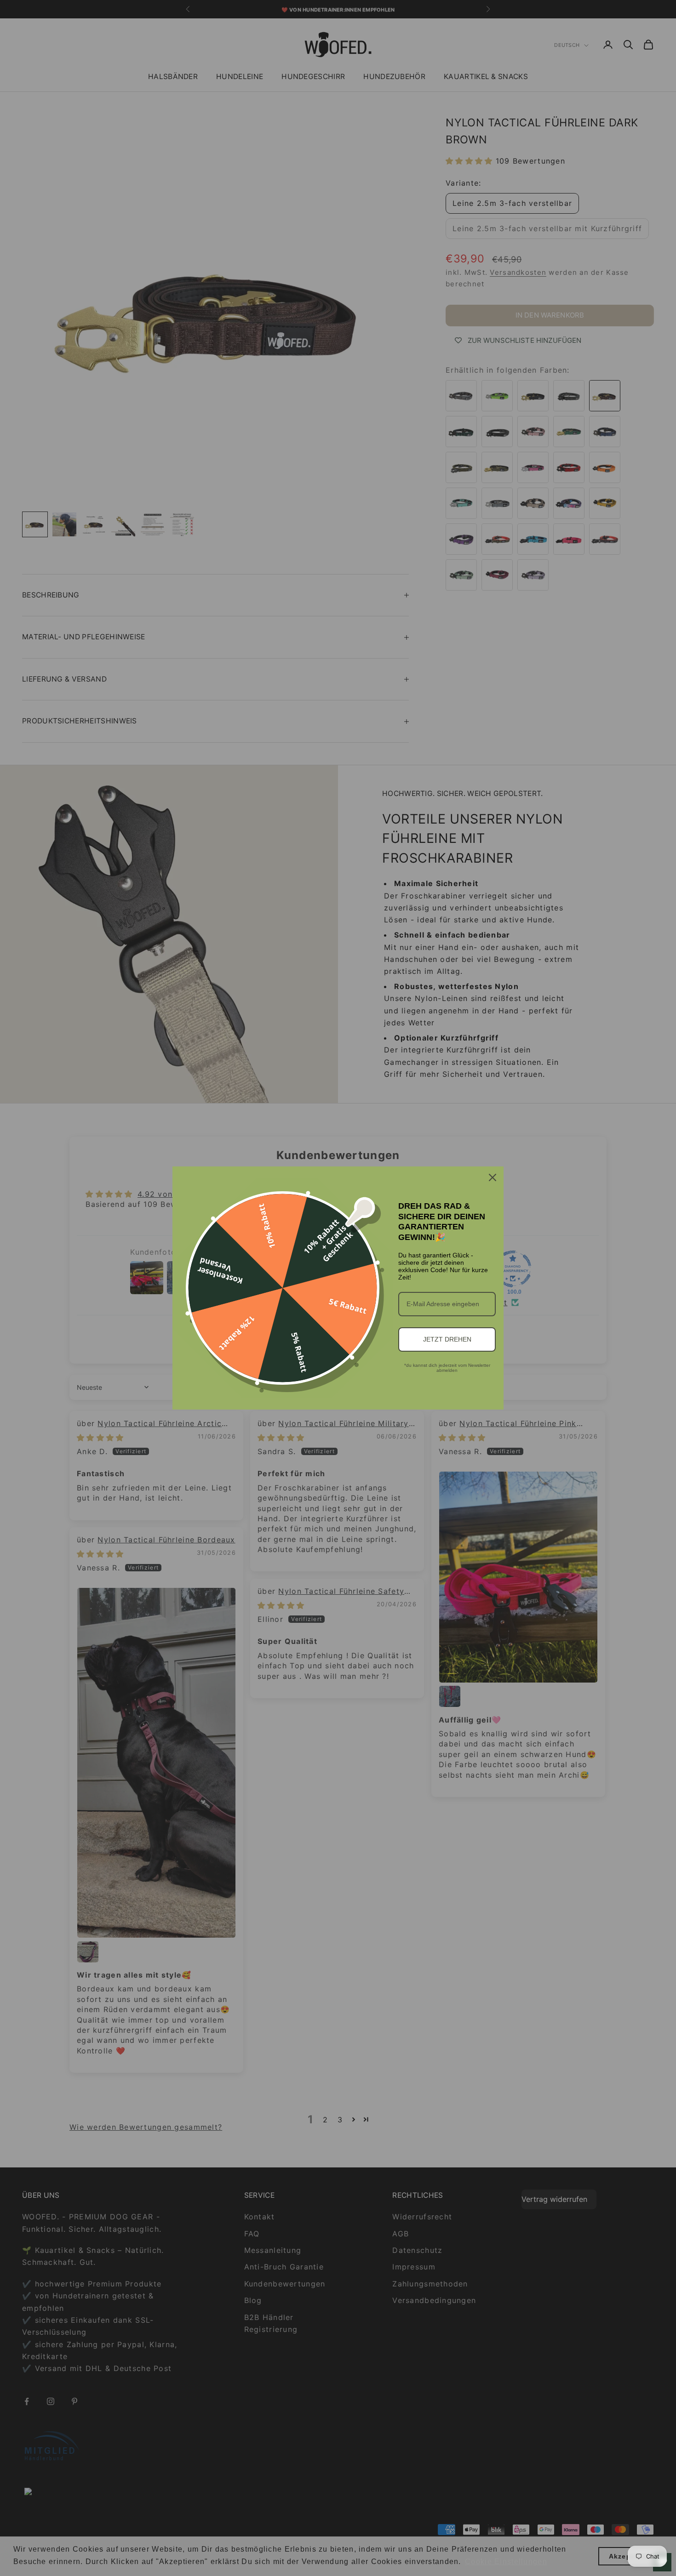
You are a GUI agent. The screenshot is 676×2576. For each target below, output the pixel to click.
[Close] (493, 1177)
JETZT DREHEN (447, 1339)
